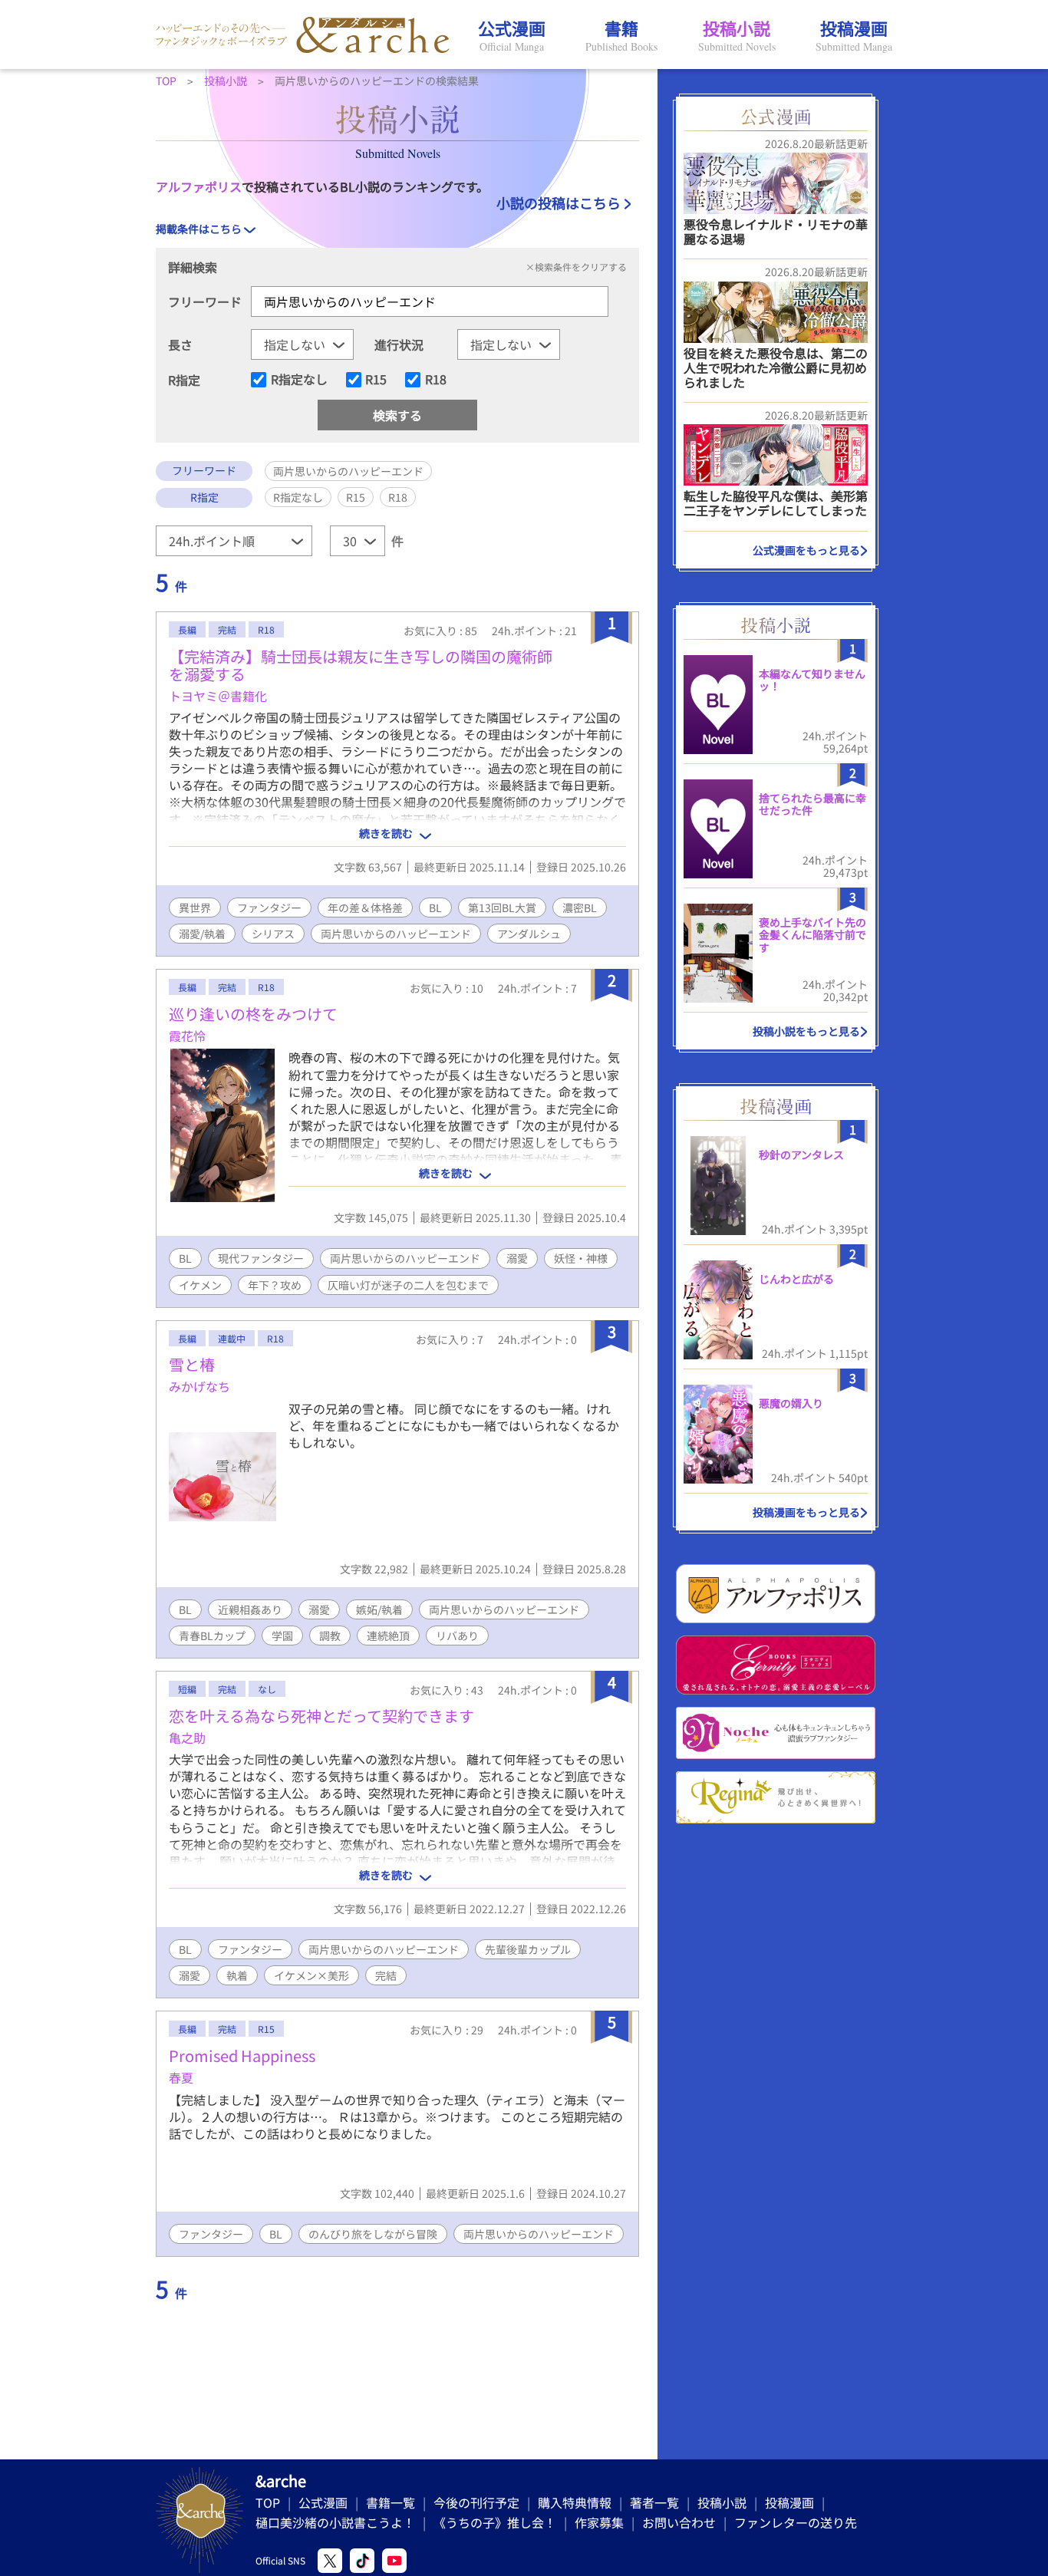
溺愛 (517, 1258)
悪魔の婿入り (791, 1403)
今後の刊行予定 (476, 2502)
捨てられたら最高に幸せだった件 (812, 804)
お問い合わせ (679, 2522)
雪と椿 (192, 1364)
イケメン (200, 1285)
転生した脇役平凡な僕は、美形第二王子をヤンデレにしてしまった (776, 503)
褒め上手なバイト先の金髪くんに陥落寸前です (812, 935)
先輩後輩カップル (528, 1949)
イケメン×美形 (311, 1975)
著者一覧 (654, 2502)
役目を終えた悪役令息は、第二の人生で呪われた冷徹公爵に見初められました (776, 367)
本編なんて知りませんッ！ (812, 680)
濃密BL (580, 908)
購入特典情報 (575, 2502)
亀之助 (187, 1738)
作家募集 (599, 2522)
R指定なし (299, 380)
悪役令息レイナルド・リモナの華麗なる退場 (776, 231)
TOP (268, 2502)
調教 (330, 1636)
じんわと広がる (796, 1279)
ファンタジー (269, 908)
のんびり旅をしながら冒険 (373, 2234)
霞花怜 (187, 1036)
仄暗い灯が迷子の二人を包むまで (408, 1285)
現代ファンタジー (261, 1258)
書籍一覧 (391, 2502)
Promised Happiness (242, 2056)
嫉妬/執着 (379, 1609)
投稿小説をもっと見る (806, 1031)
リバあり (457, 1636)
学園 (282, 1636)
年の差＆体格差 (365, 908)
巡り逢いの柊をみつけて (253, 1014)
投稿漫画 (789, 2502)
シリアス (273, 934)
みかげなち (199, 1386)
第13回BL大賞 (502, 908)
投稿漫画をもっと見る (806, 1512)
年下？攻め (275, 1285)
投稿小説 (722, 2502)
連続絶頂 (388, 1636)
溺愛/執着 (202, 934)
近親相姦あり (250, 1609)
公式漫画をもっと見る (806, 550)
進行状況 (399, 344)
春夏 (181, 2077)
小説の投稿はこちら (559, 203)
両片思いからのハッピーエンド (396, 934)
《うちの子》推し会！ (495, 2522)
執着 (237, 1975)
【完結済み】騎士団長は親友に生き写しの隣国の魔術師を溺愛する (361, 665)
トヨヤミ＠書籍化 (218, 696)
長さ (180, 344)
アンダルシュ (529, 934)
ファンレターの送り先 (796, 2522)
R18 (436, 380)
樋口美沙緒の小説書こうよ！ (335, 2522)
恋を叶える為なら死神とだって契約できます (321, 1716)
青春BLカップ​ (212, 1636)
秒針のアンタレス (801, 1155)
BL (435, 908)
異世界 (195, 908)
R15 (376, 380)
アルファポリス (199, 186)
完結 (386, 1975)
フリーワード (205, 301)
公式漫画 (323, 2502)
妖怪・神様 (581, 1258)
